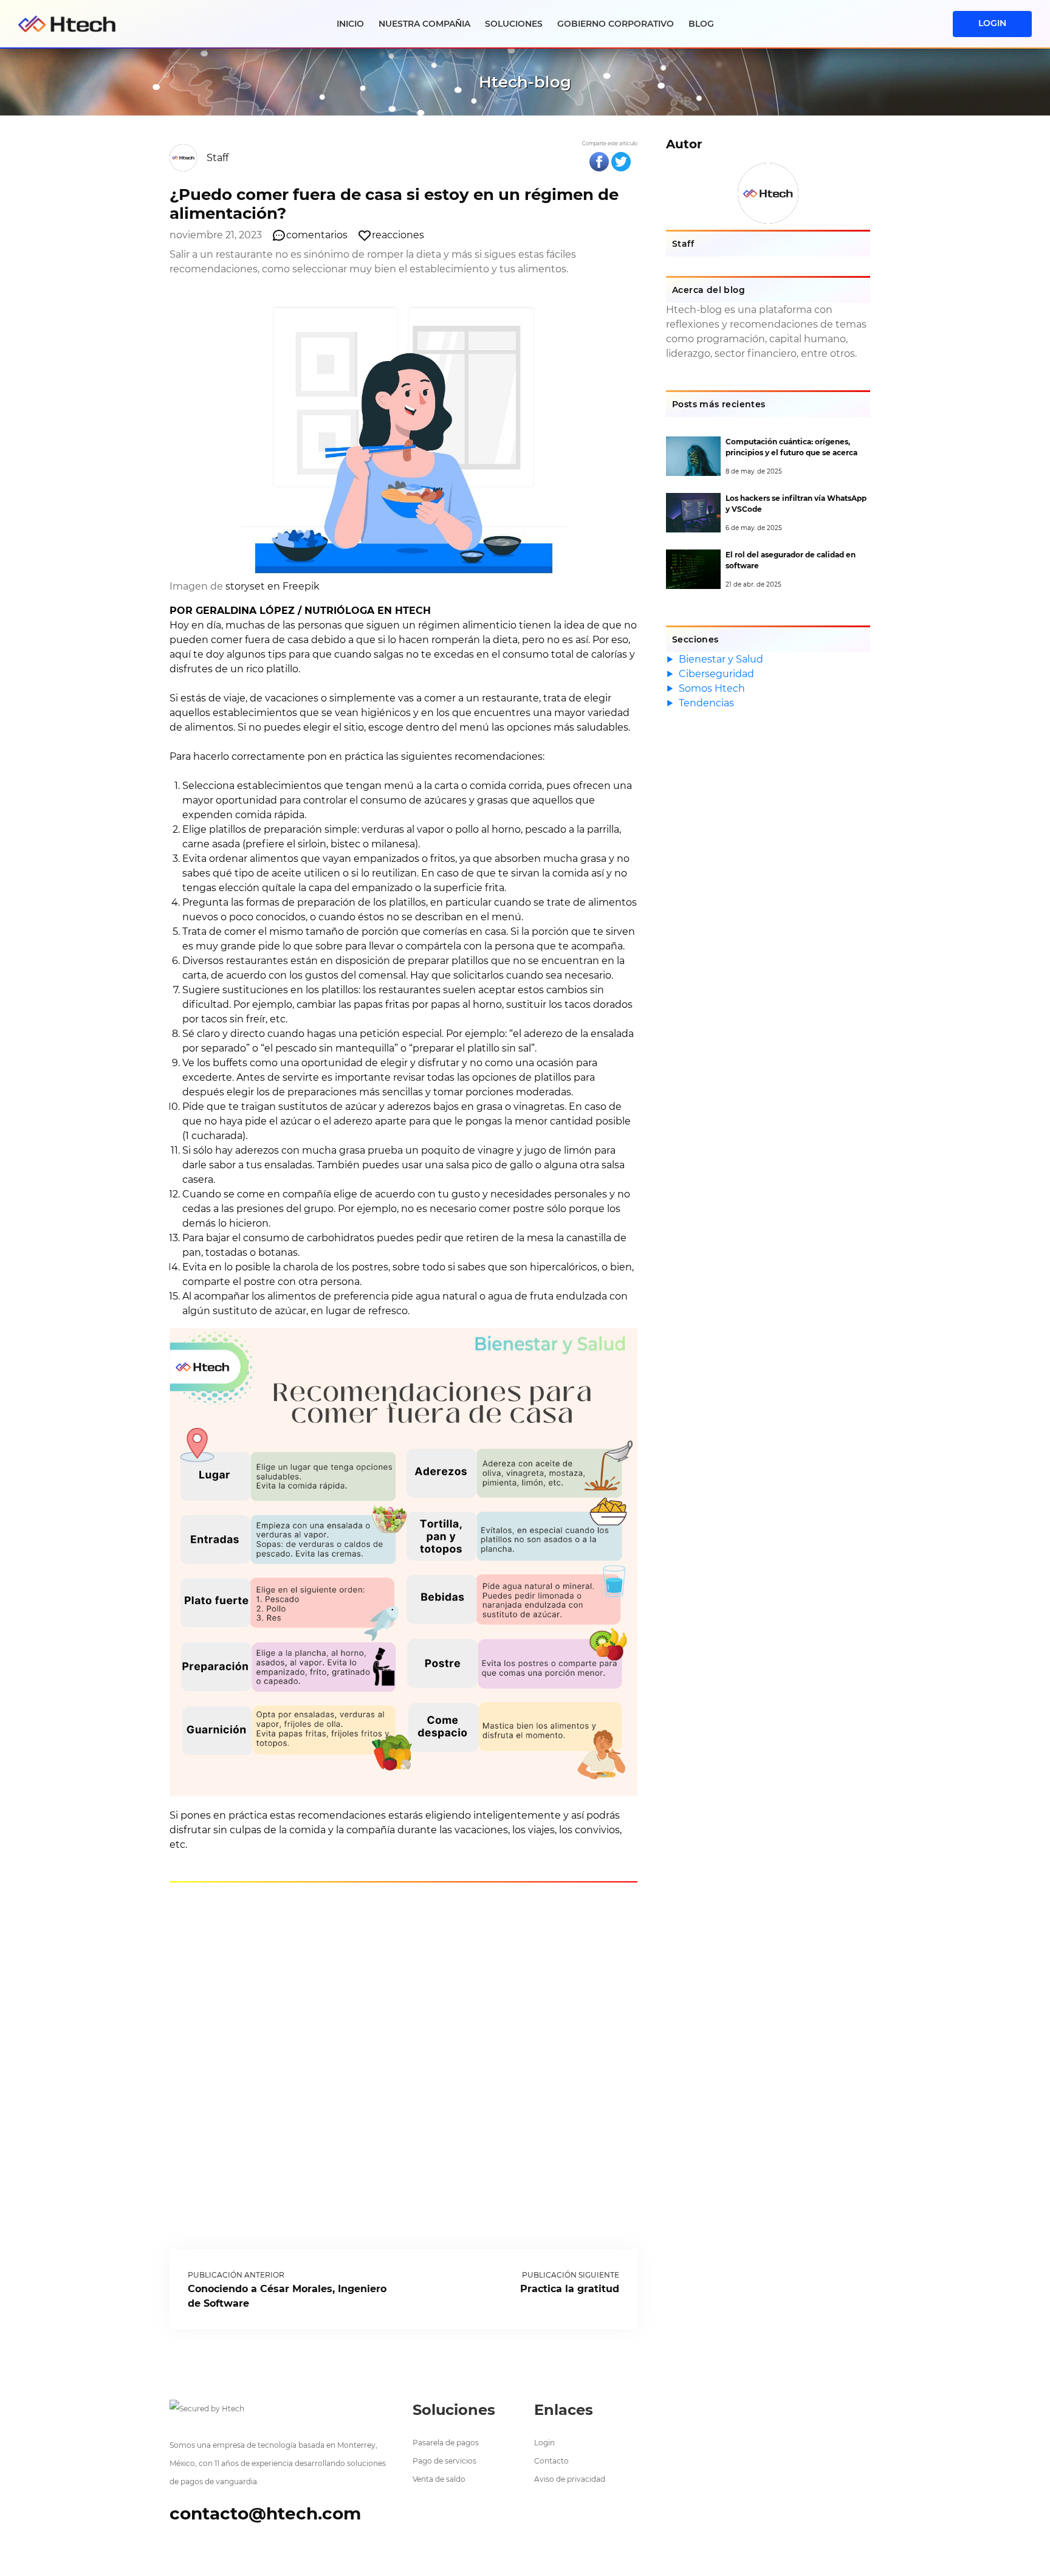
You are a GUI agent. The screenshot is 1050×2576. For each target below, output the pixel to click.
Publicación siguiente (571, 2275)
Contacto (551, 2461)
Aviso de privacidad (570, 2479)
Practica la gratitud (570, 2289)
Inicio (350, 24)
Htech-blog (525, 82)
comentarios (317, 235)
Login (544, 2443)
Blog (701, 24)
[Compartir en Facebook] (599, 162)
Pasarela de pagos (446, 2443)
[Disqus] (403, 2064)
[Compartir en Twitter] (621, 162)
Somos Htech (712, 688)
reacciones (398, 235)
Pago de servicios (444, 2461)
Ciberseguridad (716, 674)
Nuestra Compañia (424, 24)
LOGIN (992, 23)
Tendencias (706, 703)
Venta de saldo (439, 2479)
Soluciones (514, 24)
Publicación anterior (236, 2275)
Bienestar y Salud (721, 659)
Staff (218, 158)
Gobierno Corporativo (616, 24)
